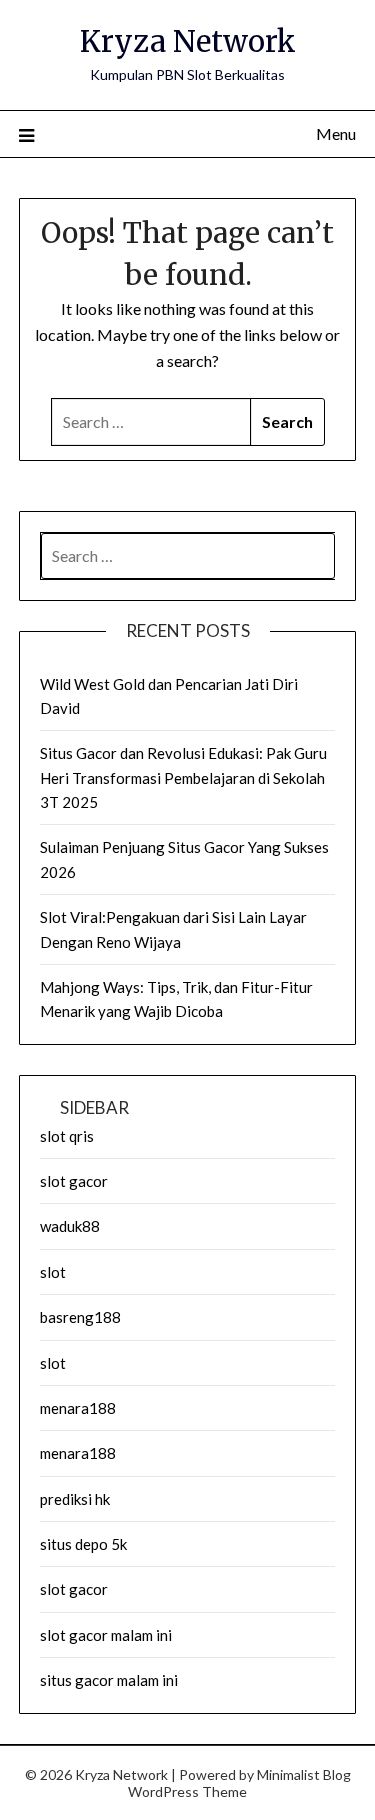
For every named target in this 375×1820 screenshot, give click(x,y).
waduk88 (70, 1226)
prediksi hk (75, 1499)
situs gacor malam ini (109, 1680)
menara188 (78, 1408)
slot (53, 1272)
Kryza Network (188, 41)
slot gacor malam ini (106, 1635)
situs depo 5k (83, 1544)
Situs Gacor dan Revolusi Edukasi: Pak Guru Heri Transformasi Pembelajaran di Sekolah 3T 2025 (183, 777)
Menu (336, 133)
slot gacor (74, 1181)
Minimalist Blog (304, 1774)
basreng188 (80, 1317)
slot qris (67, 1136)
